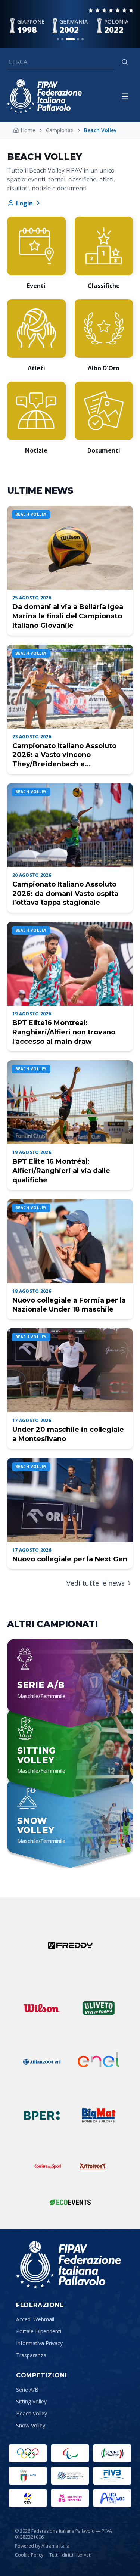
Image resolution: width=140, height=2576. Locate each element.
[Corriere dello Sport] (48, 2166)
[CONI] (28, 2476)
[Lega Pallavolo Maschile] (112, 2498)
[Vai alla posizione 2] (62, 39)
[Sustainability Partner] (70, 2202)
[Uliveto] (99, 2008)
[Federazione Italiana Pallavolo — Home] (44, 96)
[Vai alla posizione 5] (83, 39)
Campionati (60, 130)
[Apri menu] (125, 96)
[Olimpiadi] (28, 2453)
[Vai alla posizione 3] (70, 39)
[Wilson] (42, 2008)
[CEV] (28, 2498)
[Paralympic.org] (70, 2453)
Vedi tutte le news (96, 1583)
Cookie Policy (29, 2555)
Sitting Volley (31, 2401)
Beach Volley (32, 2413)
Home (28, 130)
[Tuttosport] (93, 2166)
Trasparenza (31, 2355)
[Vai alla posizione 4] (78, 39)
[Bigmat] (99, 2116)
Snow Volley (31, 2425)
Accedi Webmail (35, 2319)
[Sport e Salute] (112, 2453)
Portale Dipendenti (39, 2331)
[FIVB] (112, 2476)
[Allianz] (42, 2062)
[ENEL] (99, 2062)
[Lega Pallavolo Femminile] (70, 2498)
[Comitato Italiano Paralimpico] (70, 2476)
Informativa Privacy (39, 2343)
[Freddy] (70, 1945)
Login (24, 203)
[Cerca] (125, 62)
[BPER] (42, 2116)
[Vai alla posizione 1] (58, 39)
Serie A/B (27, 2389)
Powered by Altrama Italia (42, 2546)
